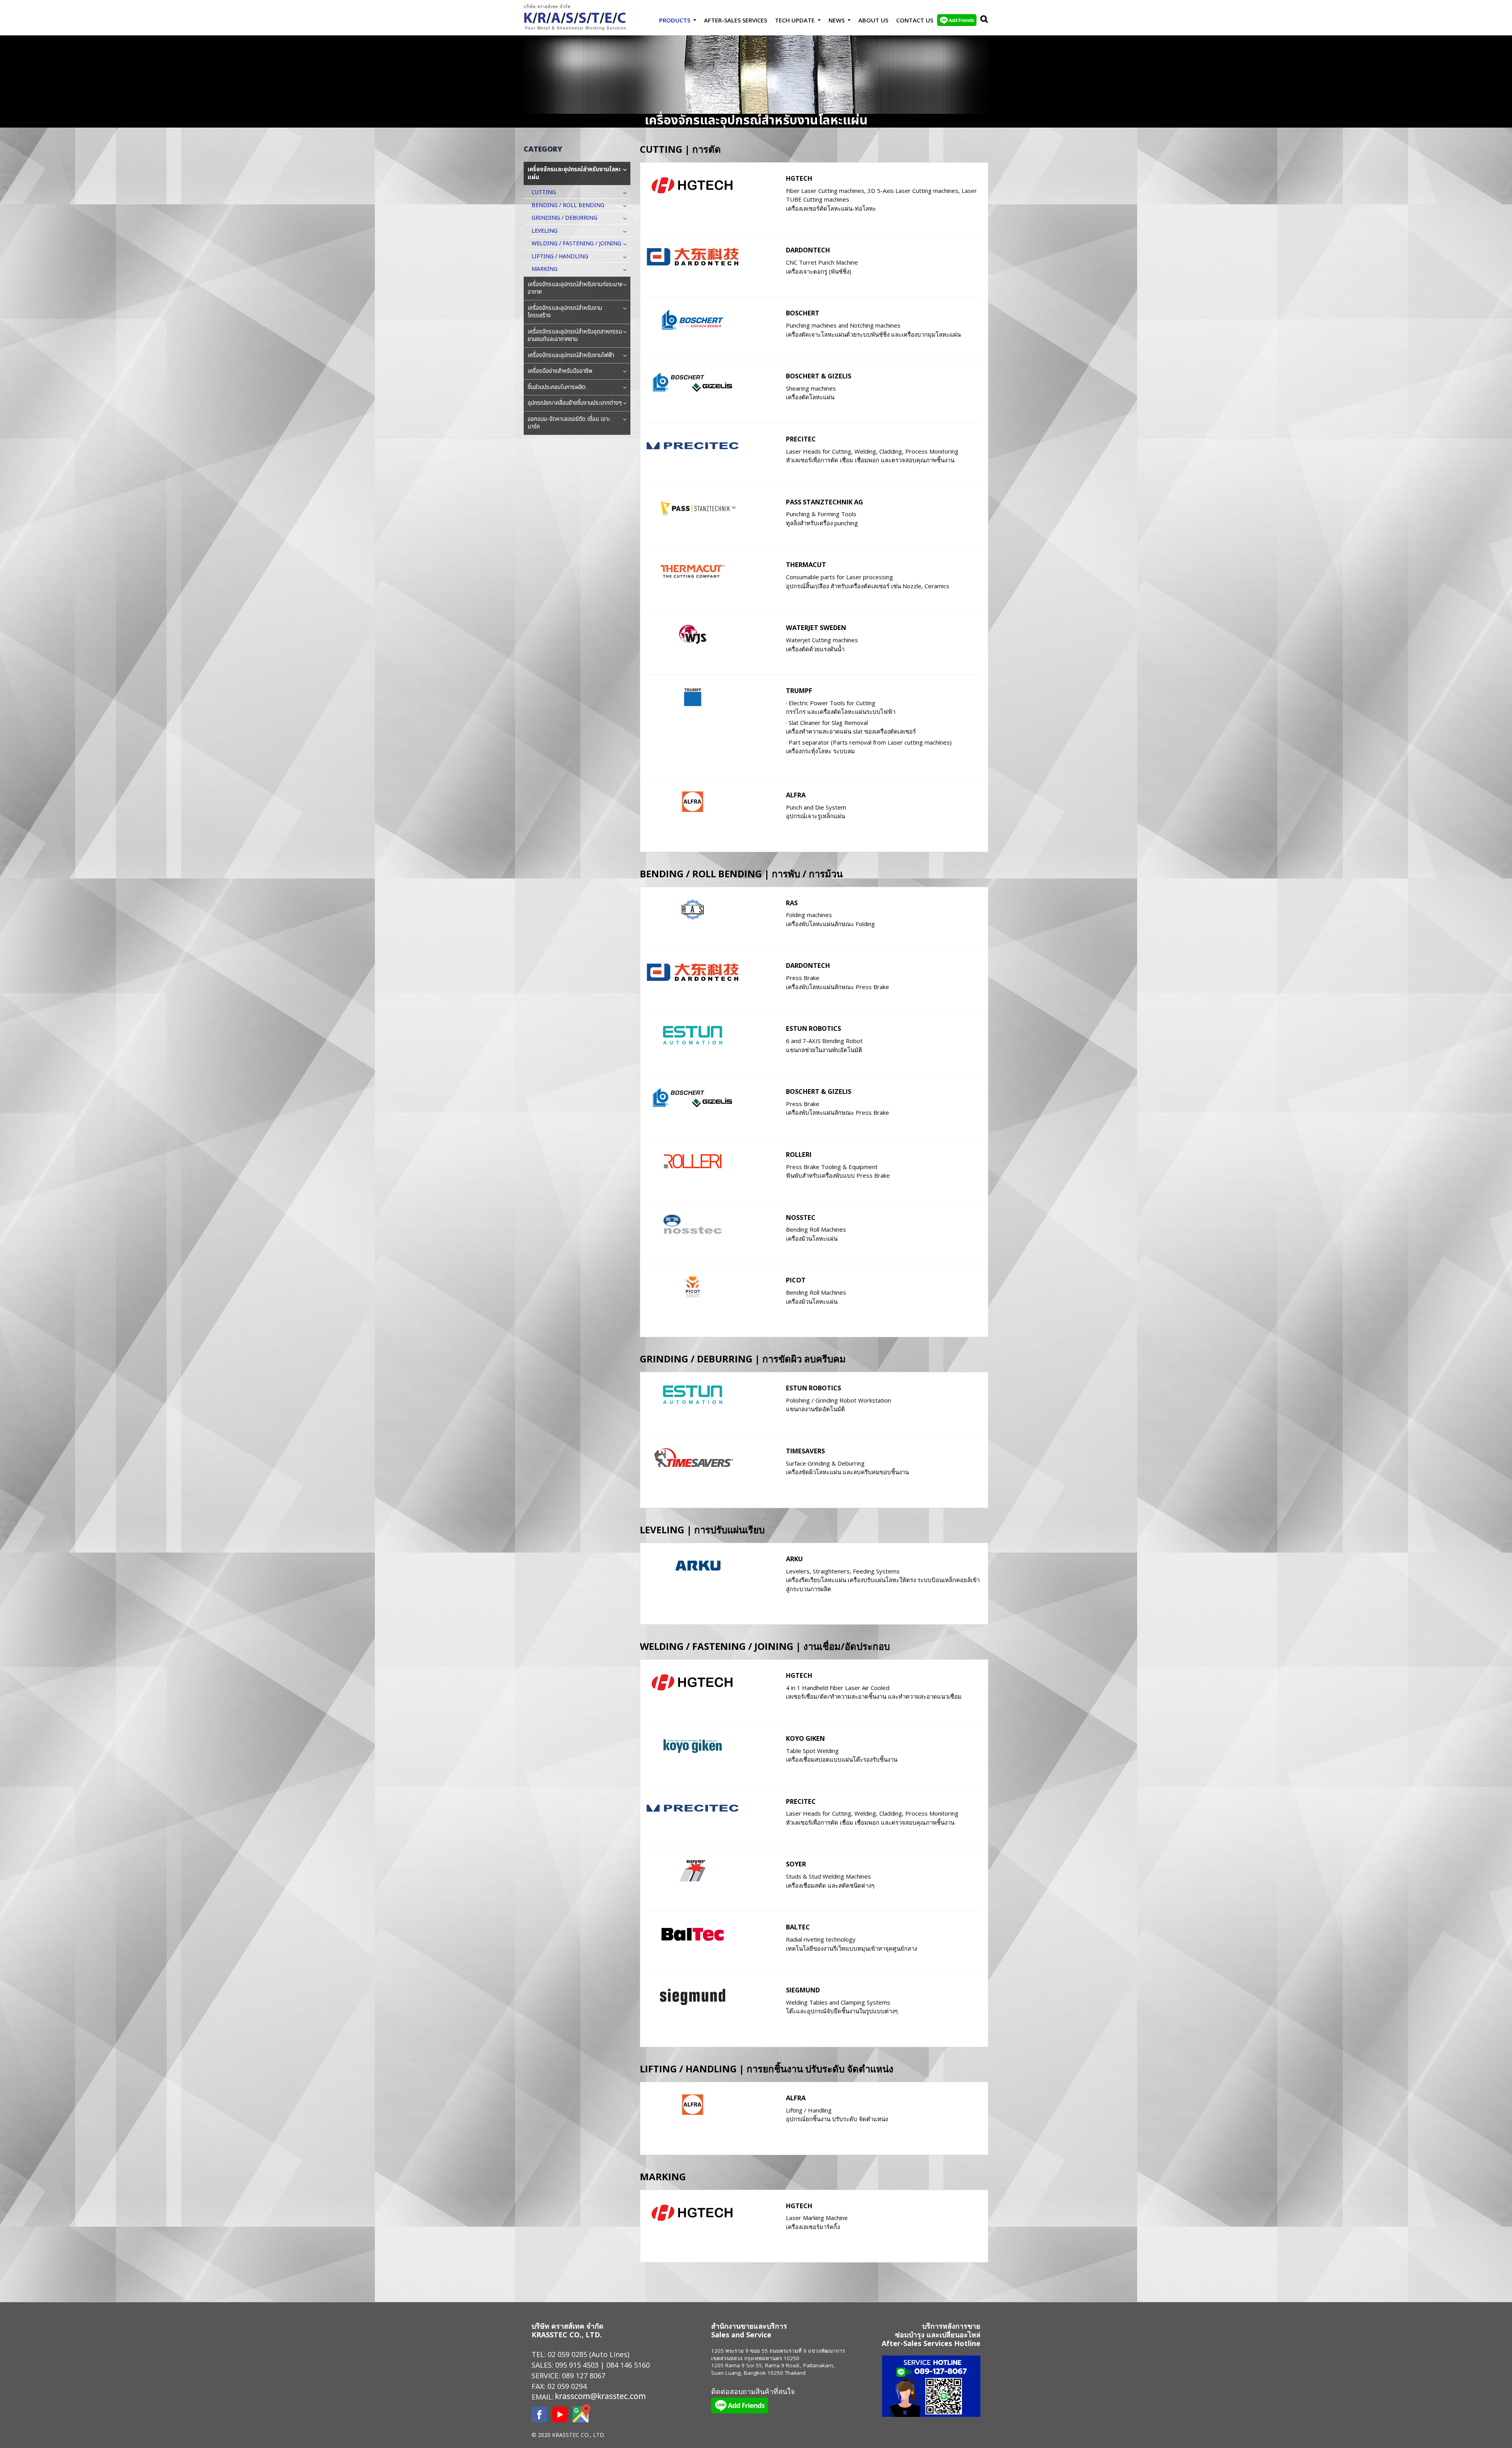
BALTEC (798, 1927)
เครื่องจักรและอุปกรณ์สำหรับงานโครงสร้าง (565, 312)
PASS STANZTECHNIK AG (825, 502)
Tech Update (795, 20)
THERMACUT (806, 564)
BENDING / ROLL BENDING (568, 205)
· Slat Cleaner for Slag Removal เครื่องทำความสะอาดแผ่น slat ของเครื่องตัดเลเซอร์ (851, 727)
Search (982, 20)
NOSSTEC (801, 1217)
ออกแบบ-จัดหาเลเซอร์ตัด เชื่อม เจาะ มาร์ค (569, 423)
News (837, 20)
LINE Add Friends (957, 20)
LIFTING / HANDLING (560, 257)
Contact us (915, 20)
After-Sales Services (736, 20)
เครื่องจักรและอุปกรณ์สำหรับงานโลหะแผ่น (574, 173)
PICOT (796, 1280)
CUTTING (544, 192)
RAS (792, 903)
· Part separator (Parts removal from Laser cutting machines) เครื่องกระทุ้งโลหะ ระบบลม (869, 747)
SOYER (796, 1864)
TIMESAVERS (805, 1451)
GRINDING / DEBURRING (564, 218)
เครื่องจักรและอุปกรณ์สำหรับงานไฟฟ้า (571, 355)
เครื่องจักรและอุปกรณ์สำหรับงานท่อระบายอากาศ (575, 288)
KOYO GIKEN (805, 1738)
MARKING (545, 269)
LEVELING (545, 231)
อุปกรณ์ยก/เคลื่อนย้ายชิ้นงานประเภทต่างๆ (575, 403)
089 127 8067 (584, 2376)
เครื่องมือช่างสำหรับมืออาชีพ (560, 371)
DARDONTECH (808, 250)
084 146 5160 (628, 2365)
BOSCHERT (803, 313)
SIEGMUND (803, 1990)
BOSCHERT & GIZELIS (819, 376)
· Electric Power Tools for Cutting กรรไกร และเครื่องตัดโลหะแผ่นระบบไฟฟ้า (841, 707)
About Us (873, 20)
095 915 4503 (577, 2365)
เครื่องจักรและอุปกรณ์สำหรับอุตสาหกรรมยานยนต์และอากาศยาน (575, 336)
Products (675, 20)
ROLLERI (799, 1154)
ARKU (794, 1559)
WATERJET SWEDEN (816, 627)
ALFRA (796, 795)
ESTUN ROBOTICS (813, 1028)
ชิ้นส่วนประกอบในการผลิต (557, 387)
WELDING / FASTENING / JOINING (576, 244)
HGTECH (799, 178)
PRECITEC (801, 439)
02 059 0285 (567, 2354)
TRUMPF (799, 690)
